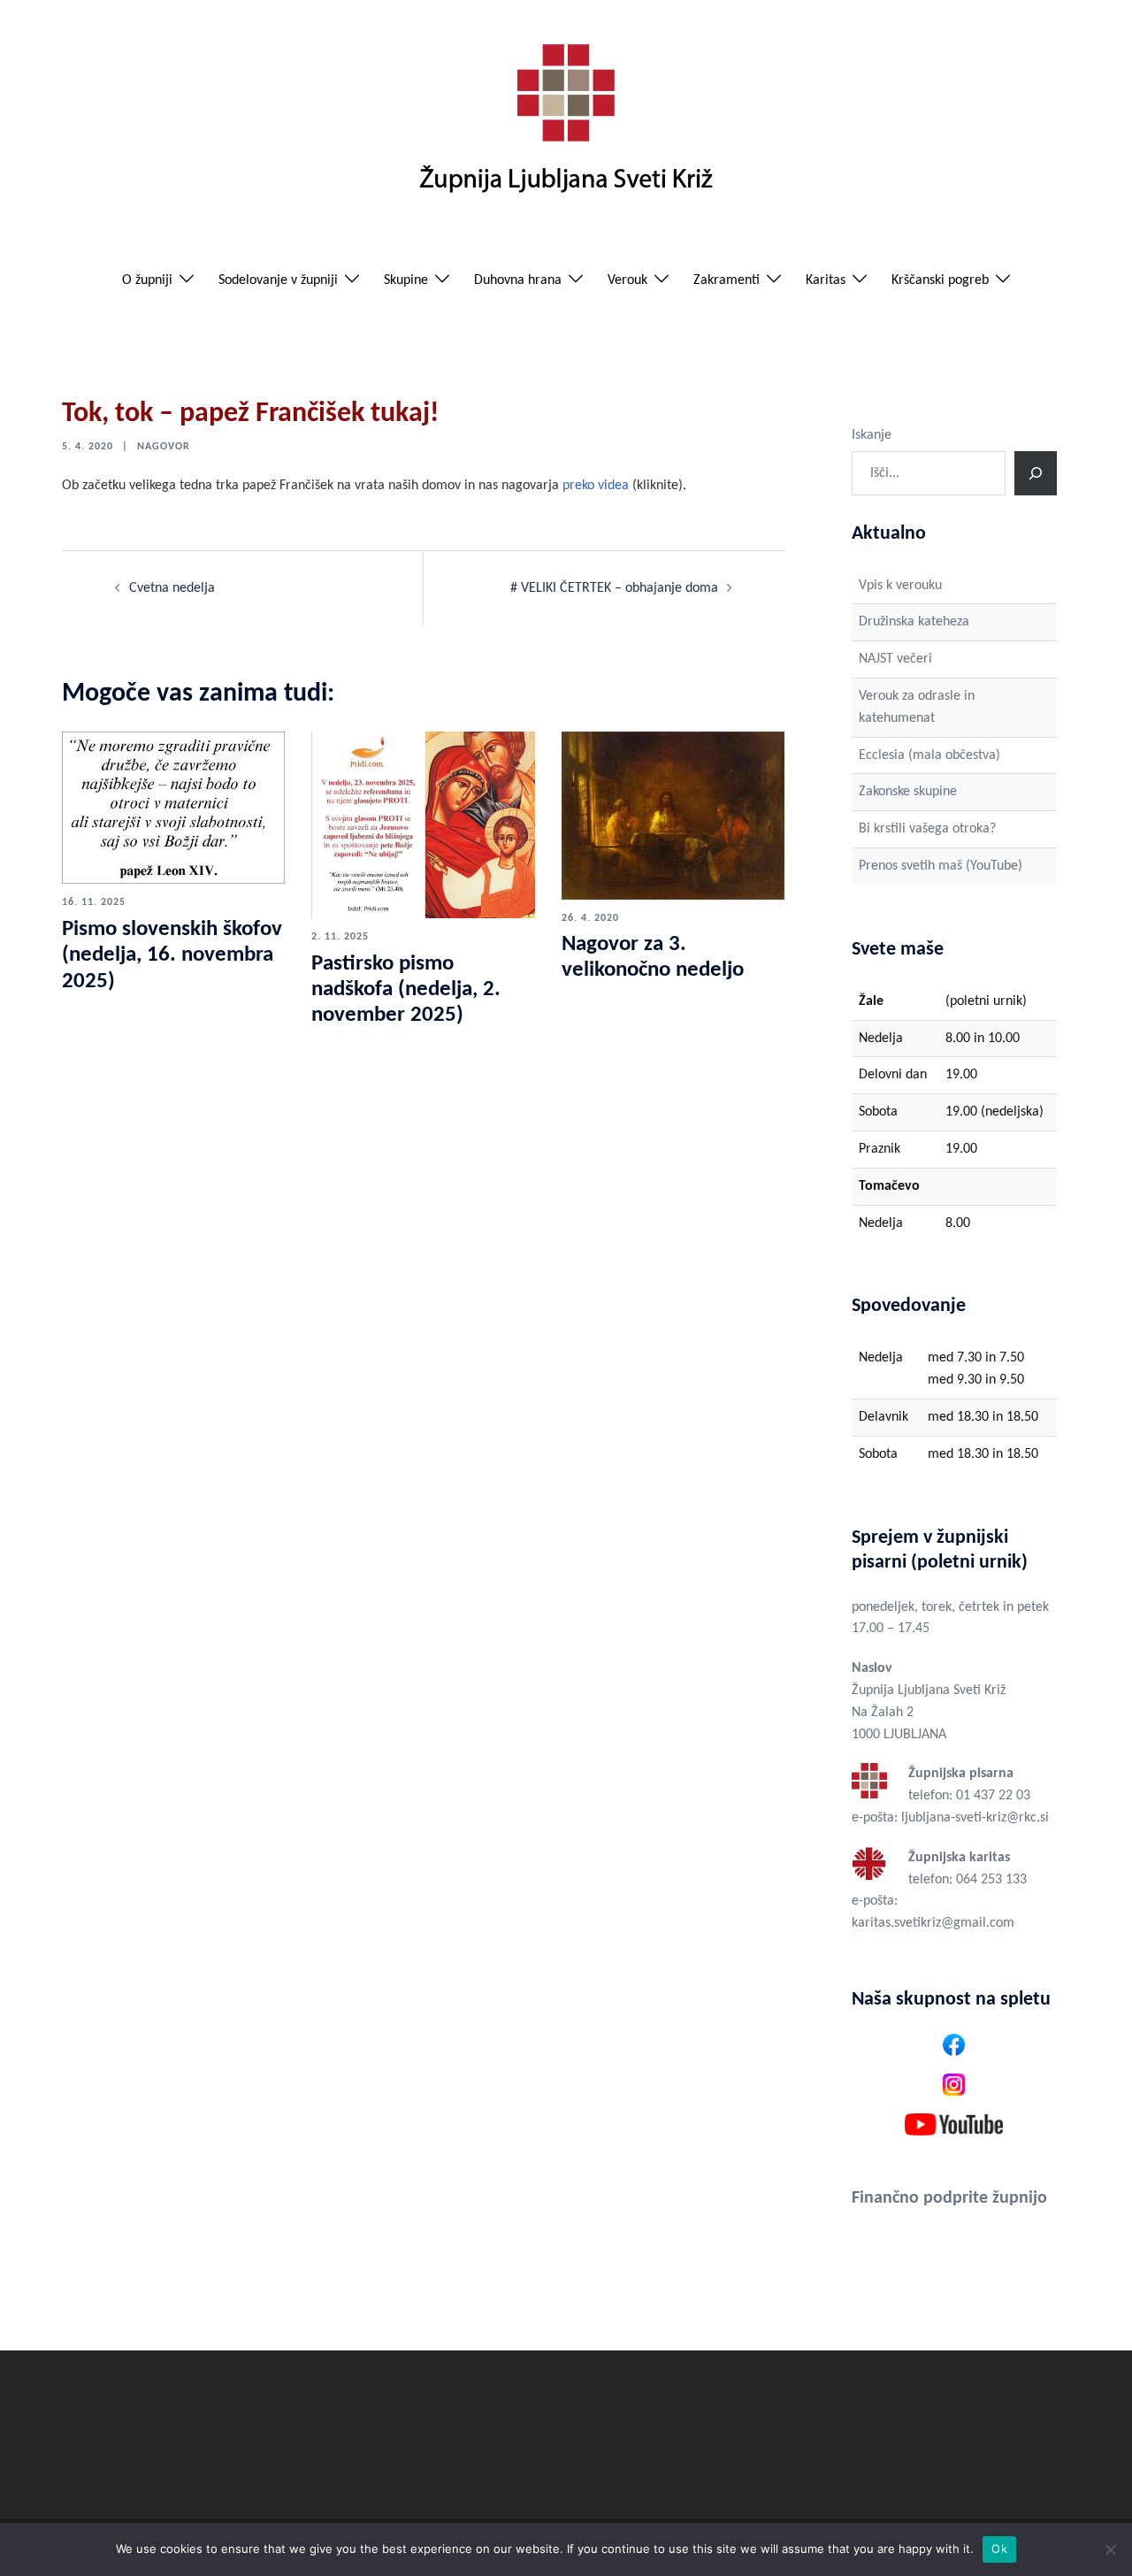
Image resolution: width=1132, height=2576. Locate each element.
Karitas (826, 280)
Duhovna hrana (518, 280)
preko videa (596, 486)
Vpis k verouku (900, 586)
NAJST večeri (895, 659)
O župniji (147, 280)
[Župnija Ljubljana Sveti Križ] (566, 126)
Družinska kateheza (914, 622)
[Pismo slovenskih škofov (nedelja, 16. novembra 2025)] (173, 808)
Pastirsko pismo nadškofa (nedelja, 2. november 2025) (406, 990)
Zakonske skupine (908, 792)
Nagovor (164, 447)
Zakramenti (727, 280)
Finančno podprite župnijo (949, 2198)
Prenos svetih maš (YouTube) (941, 866)
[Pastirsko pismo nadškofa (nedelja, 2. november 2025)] (423, 824)
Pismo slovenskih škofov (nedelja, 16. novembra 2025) (172, 955)
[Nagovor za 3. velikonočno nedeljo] (673, 815)
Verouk (627, 280)
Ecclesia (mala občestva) (929, 755)
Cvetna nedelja (172, 588)
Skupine (406, 280)
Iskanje (872, 435)
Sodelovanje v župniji (278, 280)
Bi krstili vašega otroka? (927, 829)
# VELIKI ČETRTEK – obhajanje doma (614, 588)
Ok (999, 2549)
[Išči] (1036, 473)
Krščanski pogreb (940, 280)
